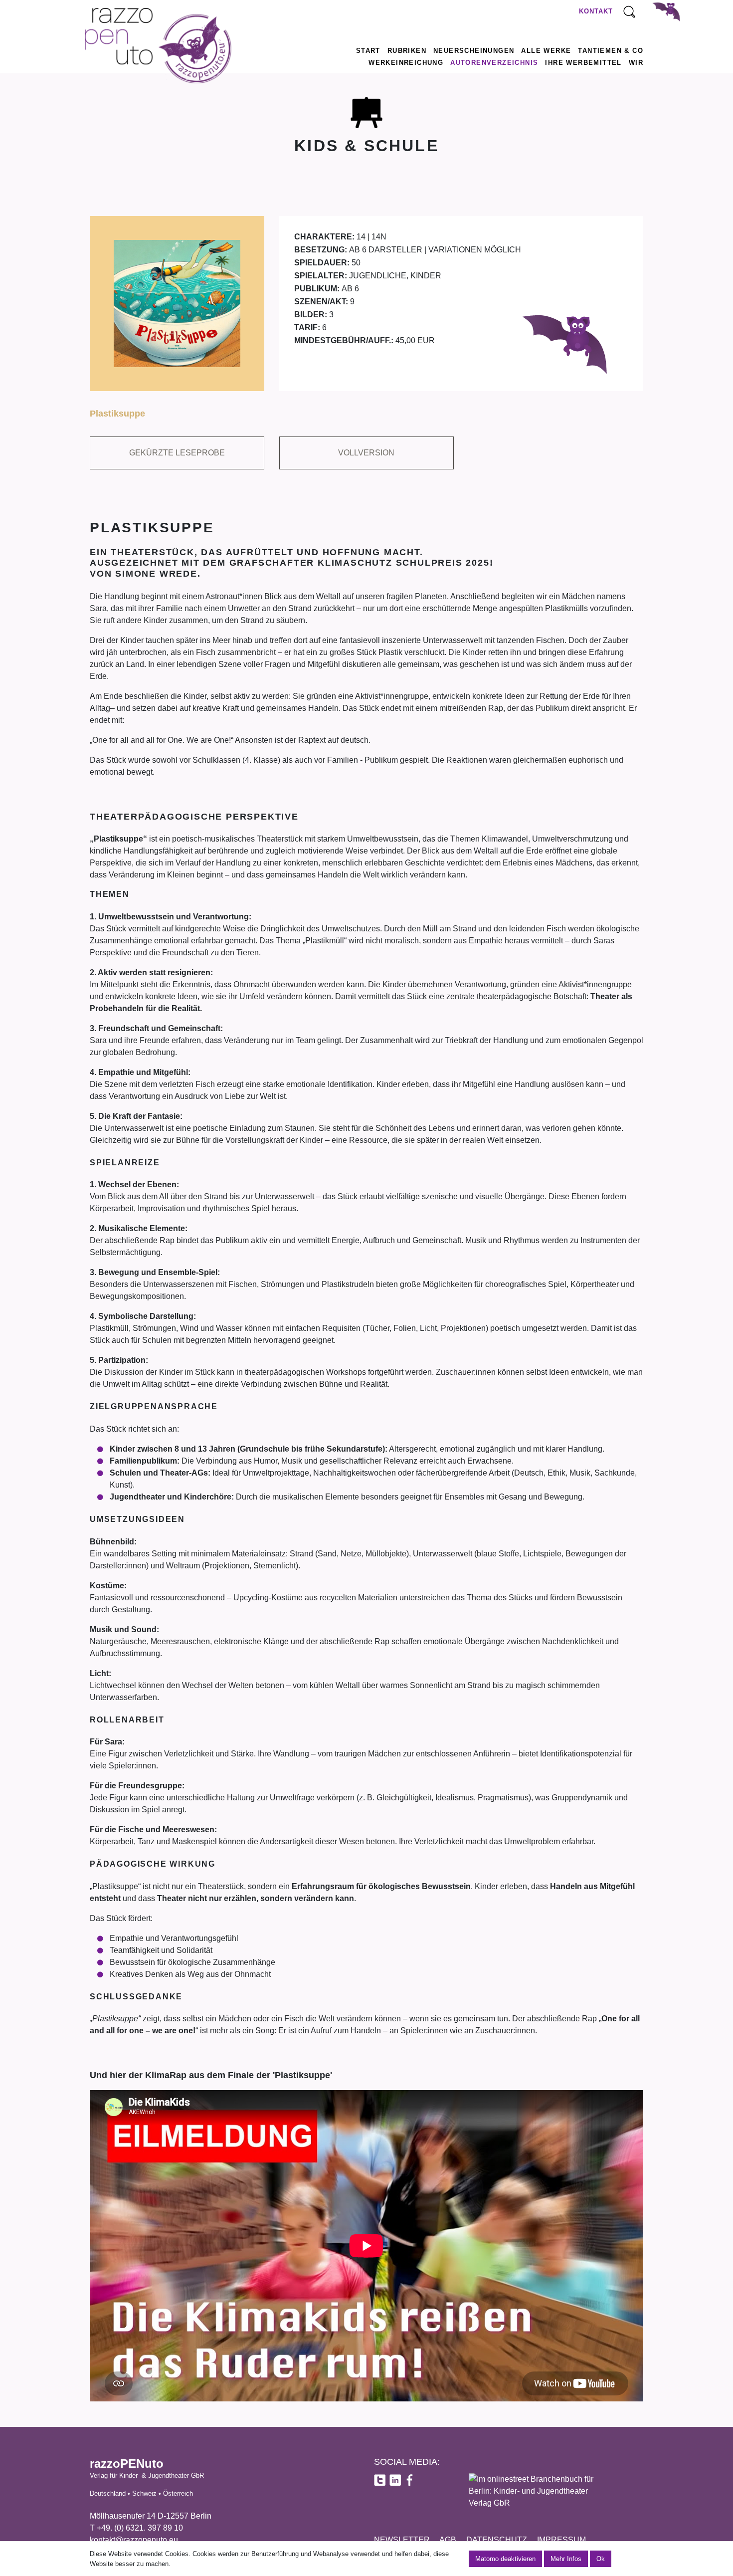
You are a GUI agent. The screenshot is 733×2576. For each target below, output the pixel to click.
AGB (448, 2540)
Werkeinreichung (406, 63)
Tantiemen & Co (611, 51)
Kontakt (596, 11)
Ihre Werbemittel (583, 63)
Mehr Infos (566, 2559)
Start (368, 51)
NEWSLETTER (402, 2540)
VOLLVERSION (366, 453)
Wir (636, 63)
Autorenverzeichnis (494, 63)
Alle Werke (546, 51)
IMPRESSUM (561, 2540)
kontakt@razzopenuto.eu (134, 2540)
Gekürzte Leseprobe (177, 453)
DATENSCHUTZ (497, 2540)
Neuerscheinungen (474, 51)
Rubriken (407, 51)
